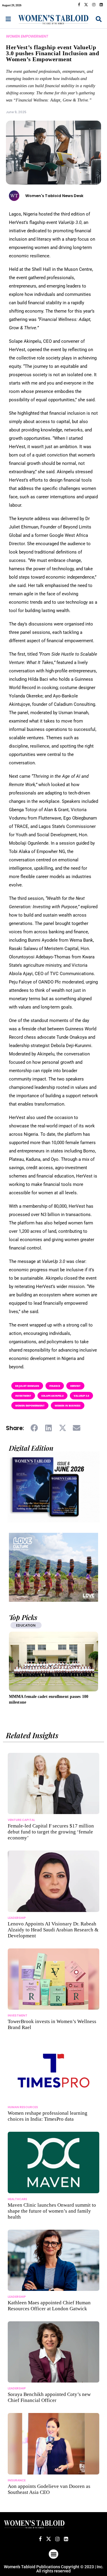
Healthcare (17, 2199)
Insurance (17, 2480)
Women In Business (68, 1405)
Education (26, 1625)
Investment (23, 1396)
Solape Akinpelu (52, 1396)
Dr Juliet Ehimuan (27, 1386)
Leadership (17, 1918)
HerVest (75, 1386)
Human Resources (23, 2107)
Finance (55, 1386)
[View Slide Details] (53, 1567)
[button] (35, 1428)
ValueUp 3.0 (81, 1396)
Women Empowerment (27, 36)
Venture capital (21, 1820)
